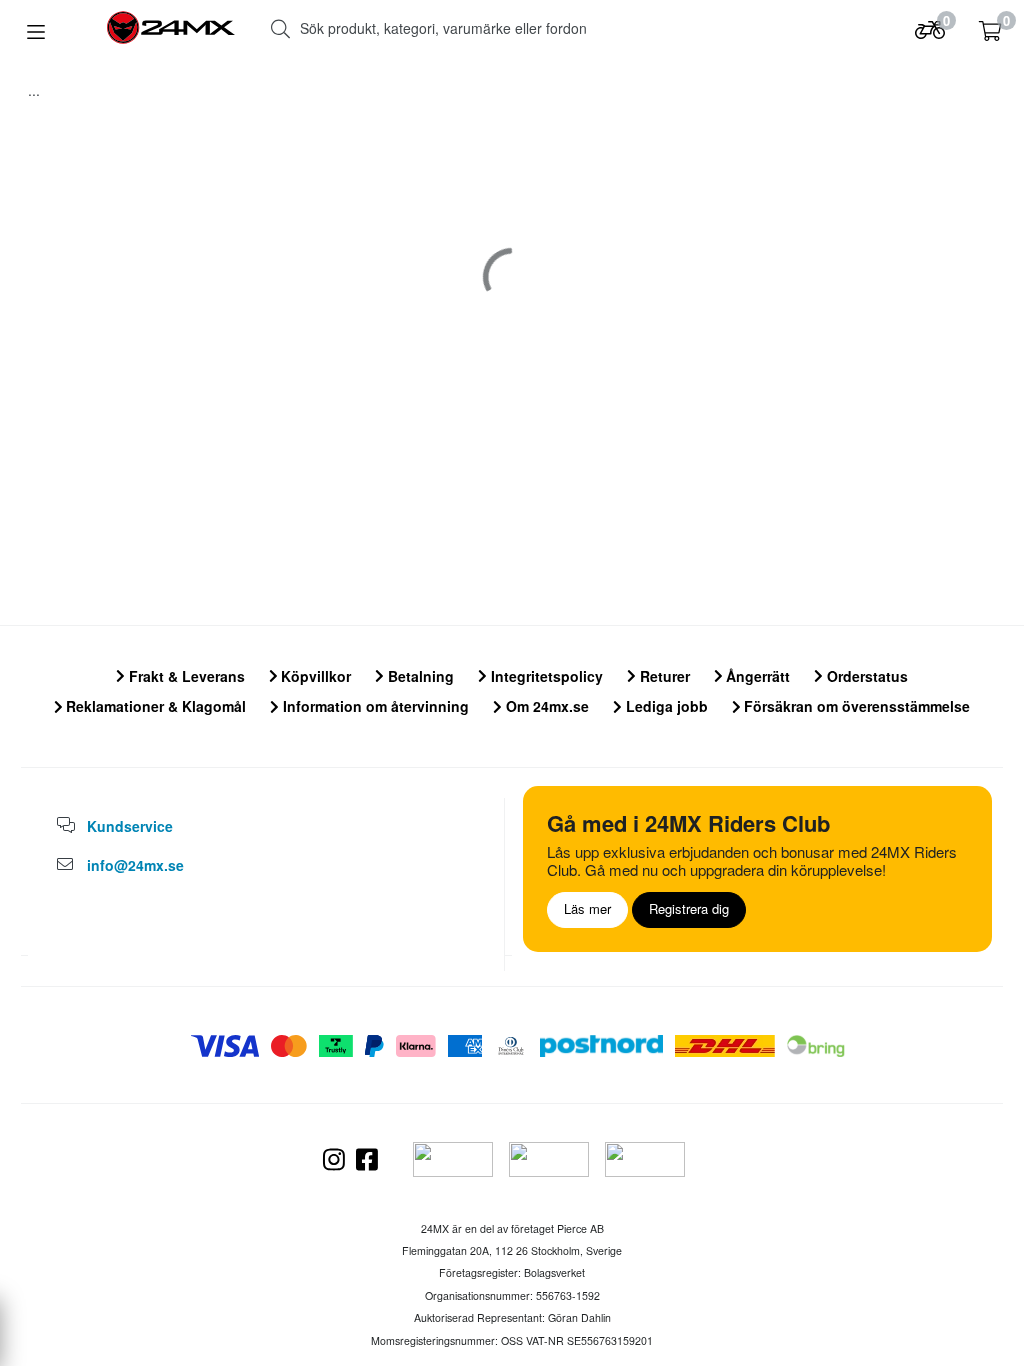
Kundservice (130, 826)
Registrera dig (689, 908)
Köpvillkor (314, 676)
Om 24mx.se (545, 706)
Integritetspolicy (545, 676)
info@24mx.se (135, 865)
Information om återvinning (374, 706)
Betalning (419, 676)
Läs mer (587, 908)
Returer (663, 676)
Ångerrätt (756, 676)
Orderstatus (865, 676)
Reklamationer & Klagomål (154, 706)
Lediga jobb (665, 706)
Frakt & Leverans (185, 676)
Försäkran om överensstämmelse (855, 706)
